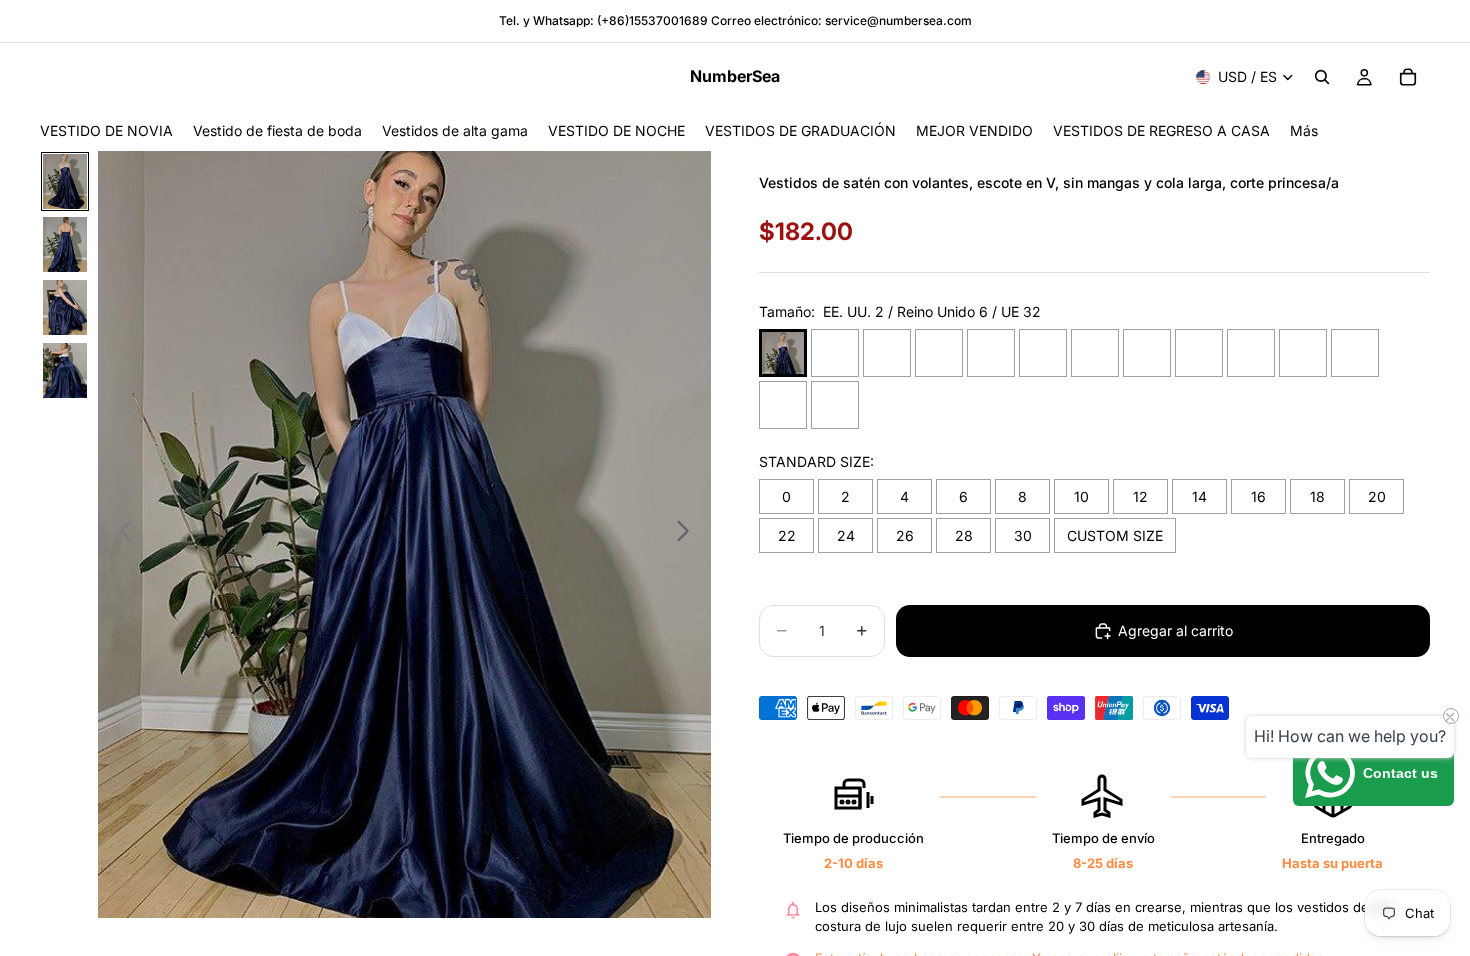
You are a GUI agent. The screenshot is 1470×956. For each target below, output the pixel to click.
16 (1258, 496)
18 (1317, 496)
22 (787, 535)
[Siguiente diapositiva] (688, 535)
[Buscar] (1322, 77)
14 (1199, 496)
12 (1140, 496)
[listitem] (1304, 130)
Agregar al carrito (1175, 630)
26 (905, 535)
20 (1377, 496)
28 (964, 535)
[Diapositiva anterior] (120, 535)
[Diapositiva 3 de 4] (65, 307)
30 (1023, 535)
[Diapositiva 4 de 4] (65, 370)
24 (846, 535)
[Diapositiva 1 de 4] (65, 181)
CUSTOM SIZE (1115, 535)
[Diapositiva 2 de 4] (65, 244)
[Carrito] (1408, 77)
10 (1081, 496)
